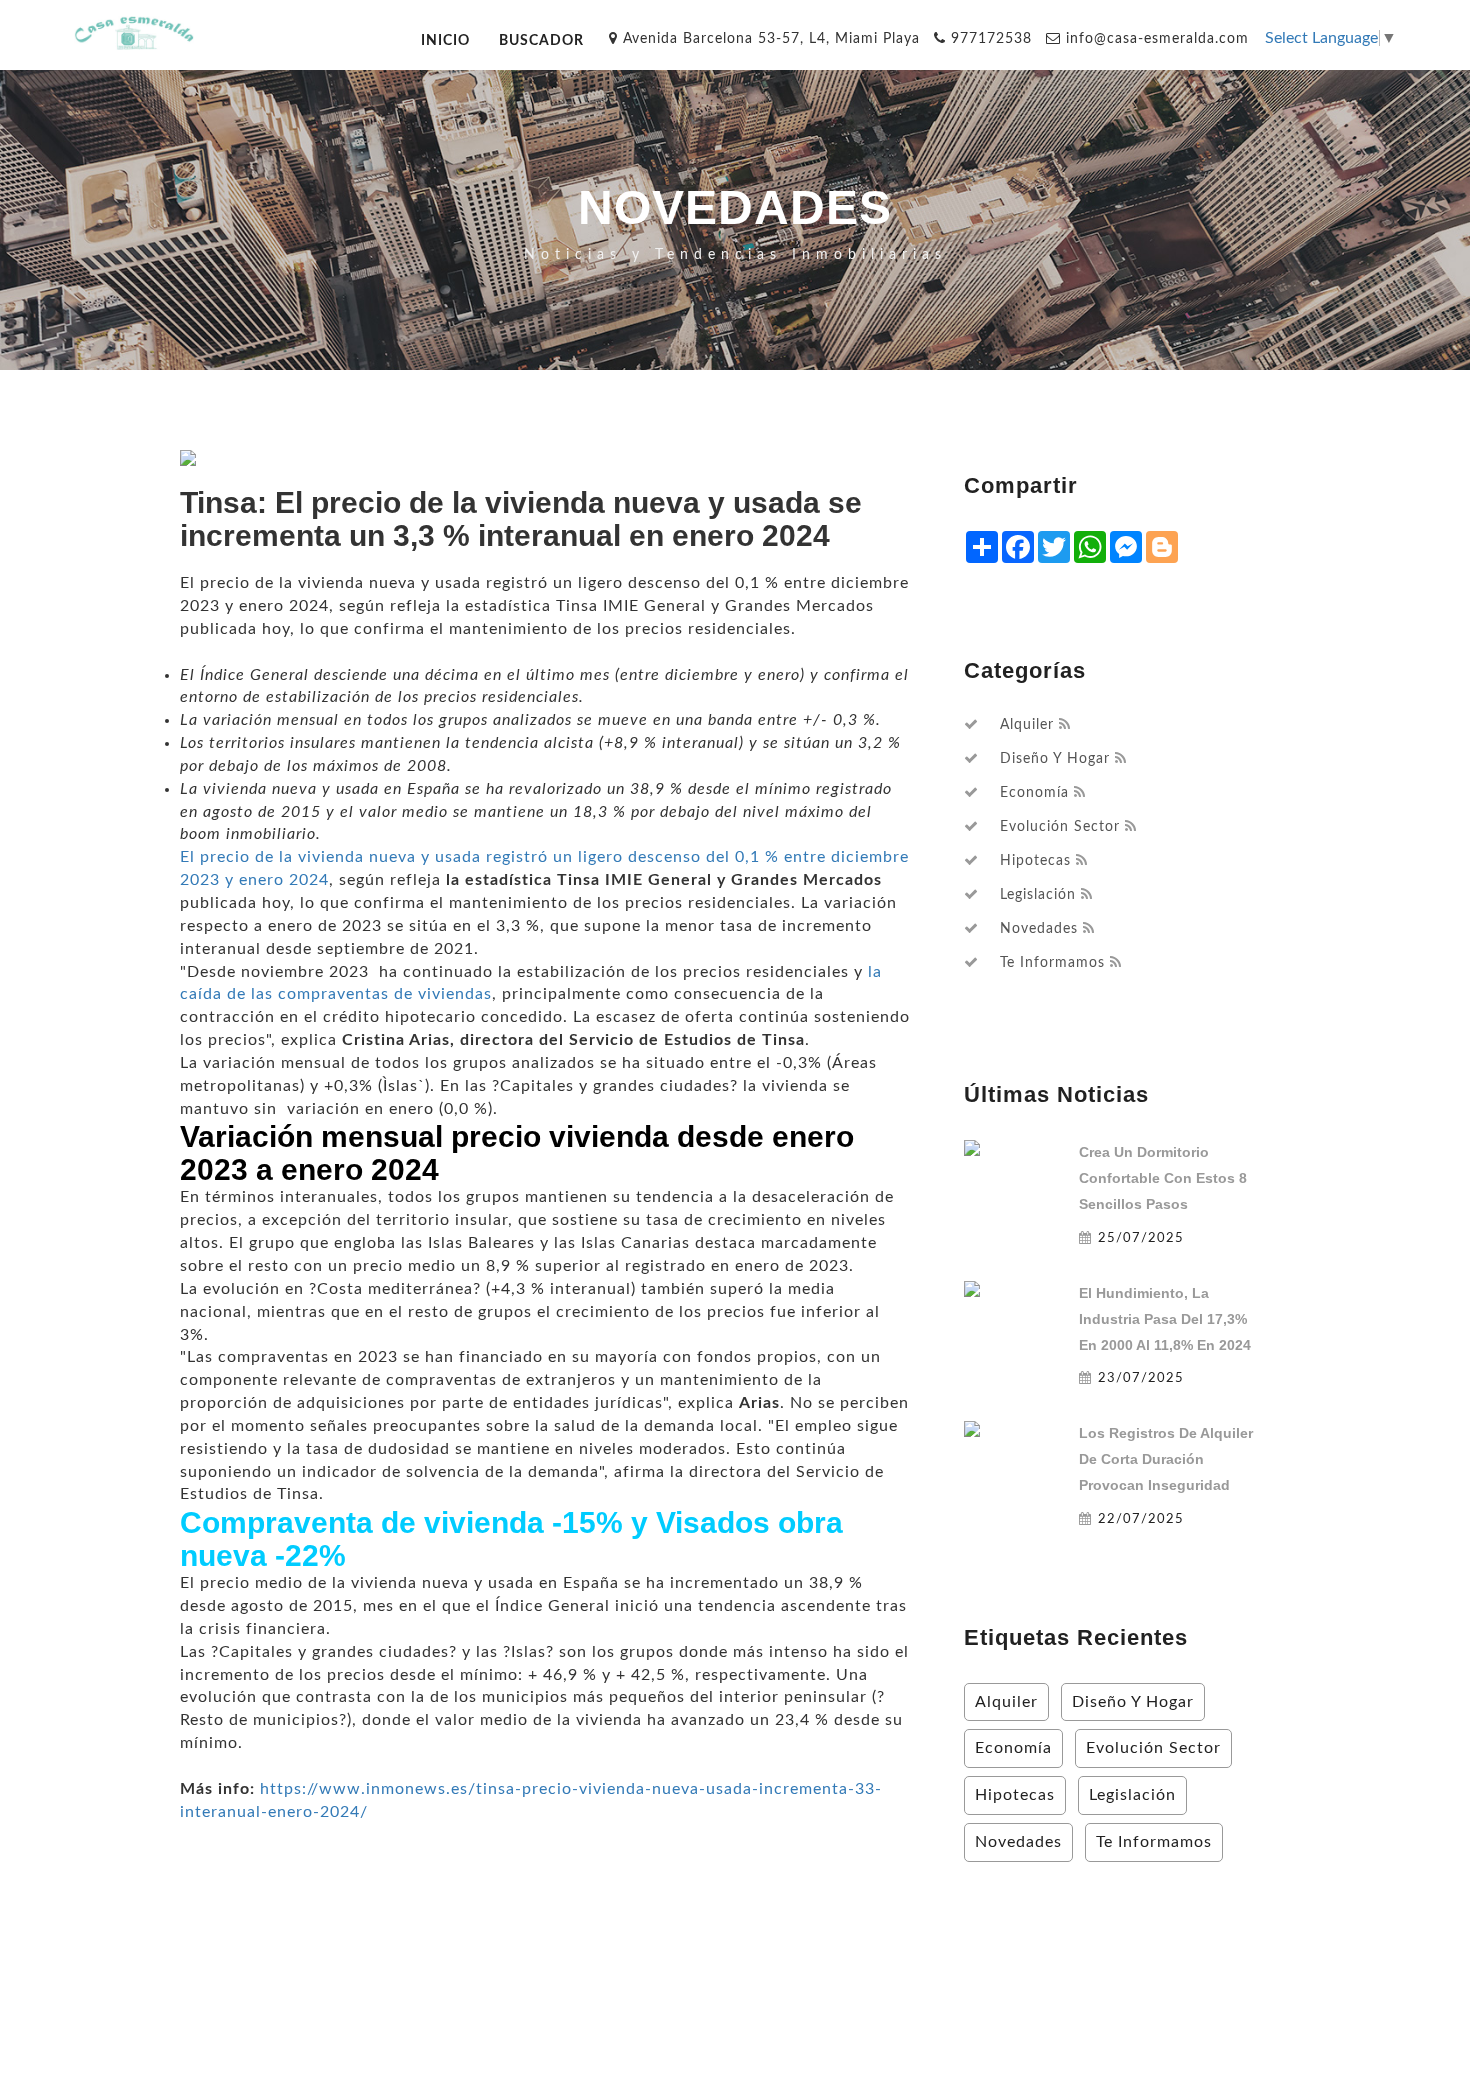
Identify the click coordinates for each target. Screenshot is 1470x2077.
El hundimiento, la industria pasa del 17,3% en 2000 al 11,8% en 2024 (1165, 1319)
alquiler (1027, 725)
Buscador (541, 40)
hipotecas (1035, 861)
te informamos (1052, 963)
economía (1034, 793)
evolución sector (1060, 827)
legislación (1038, 895)
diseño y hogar (1055, 759)
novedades (1039, 929)
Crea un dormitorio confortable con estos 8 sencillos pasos (1163, 1178)
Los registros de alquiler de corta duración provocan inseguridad (1166, 1459)
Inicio (445, 40)
